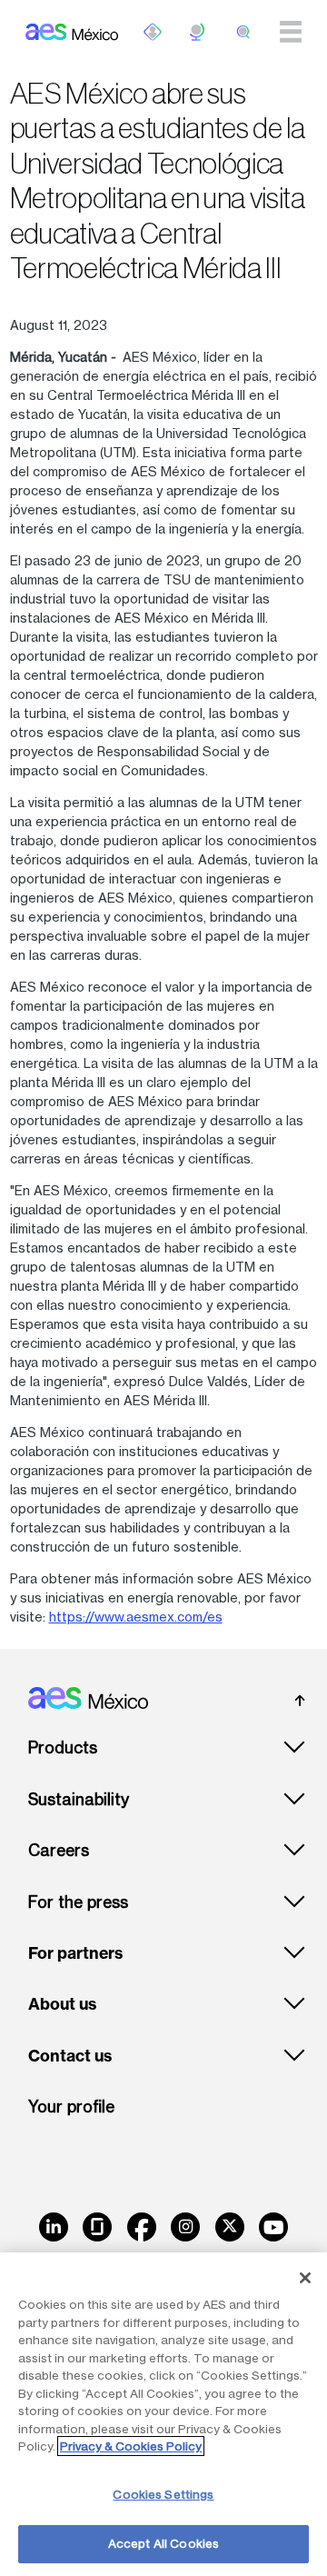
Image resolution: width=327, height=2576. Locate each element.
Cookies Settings (163, 2494)
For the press (78, 1902)
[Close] (305, 2278)
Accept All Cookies (163, 2543)
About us (62, 2004)
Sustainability (79, 1799)
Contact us (70, 2056)
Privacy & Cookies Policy (131, 2446)
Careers (59, 1850)
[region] (163, 2414)
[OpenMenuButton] (153, 32)
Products (63, 1747)
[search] (243, 32)
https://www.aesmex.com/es (136, 1617)
